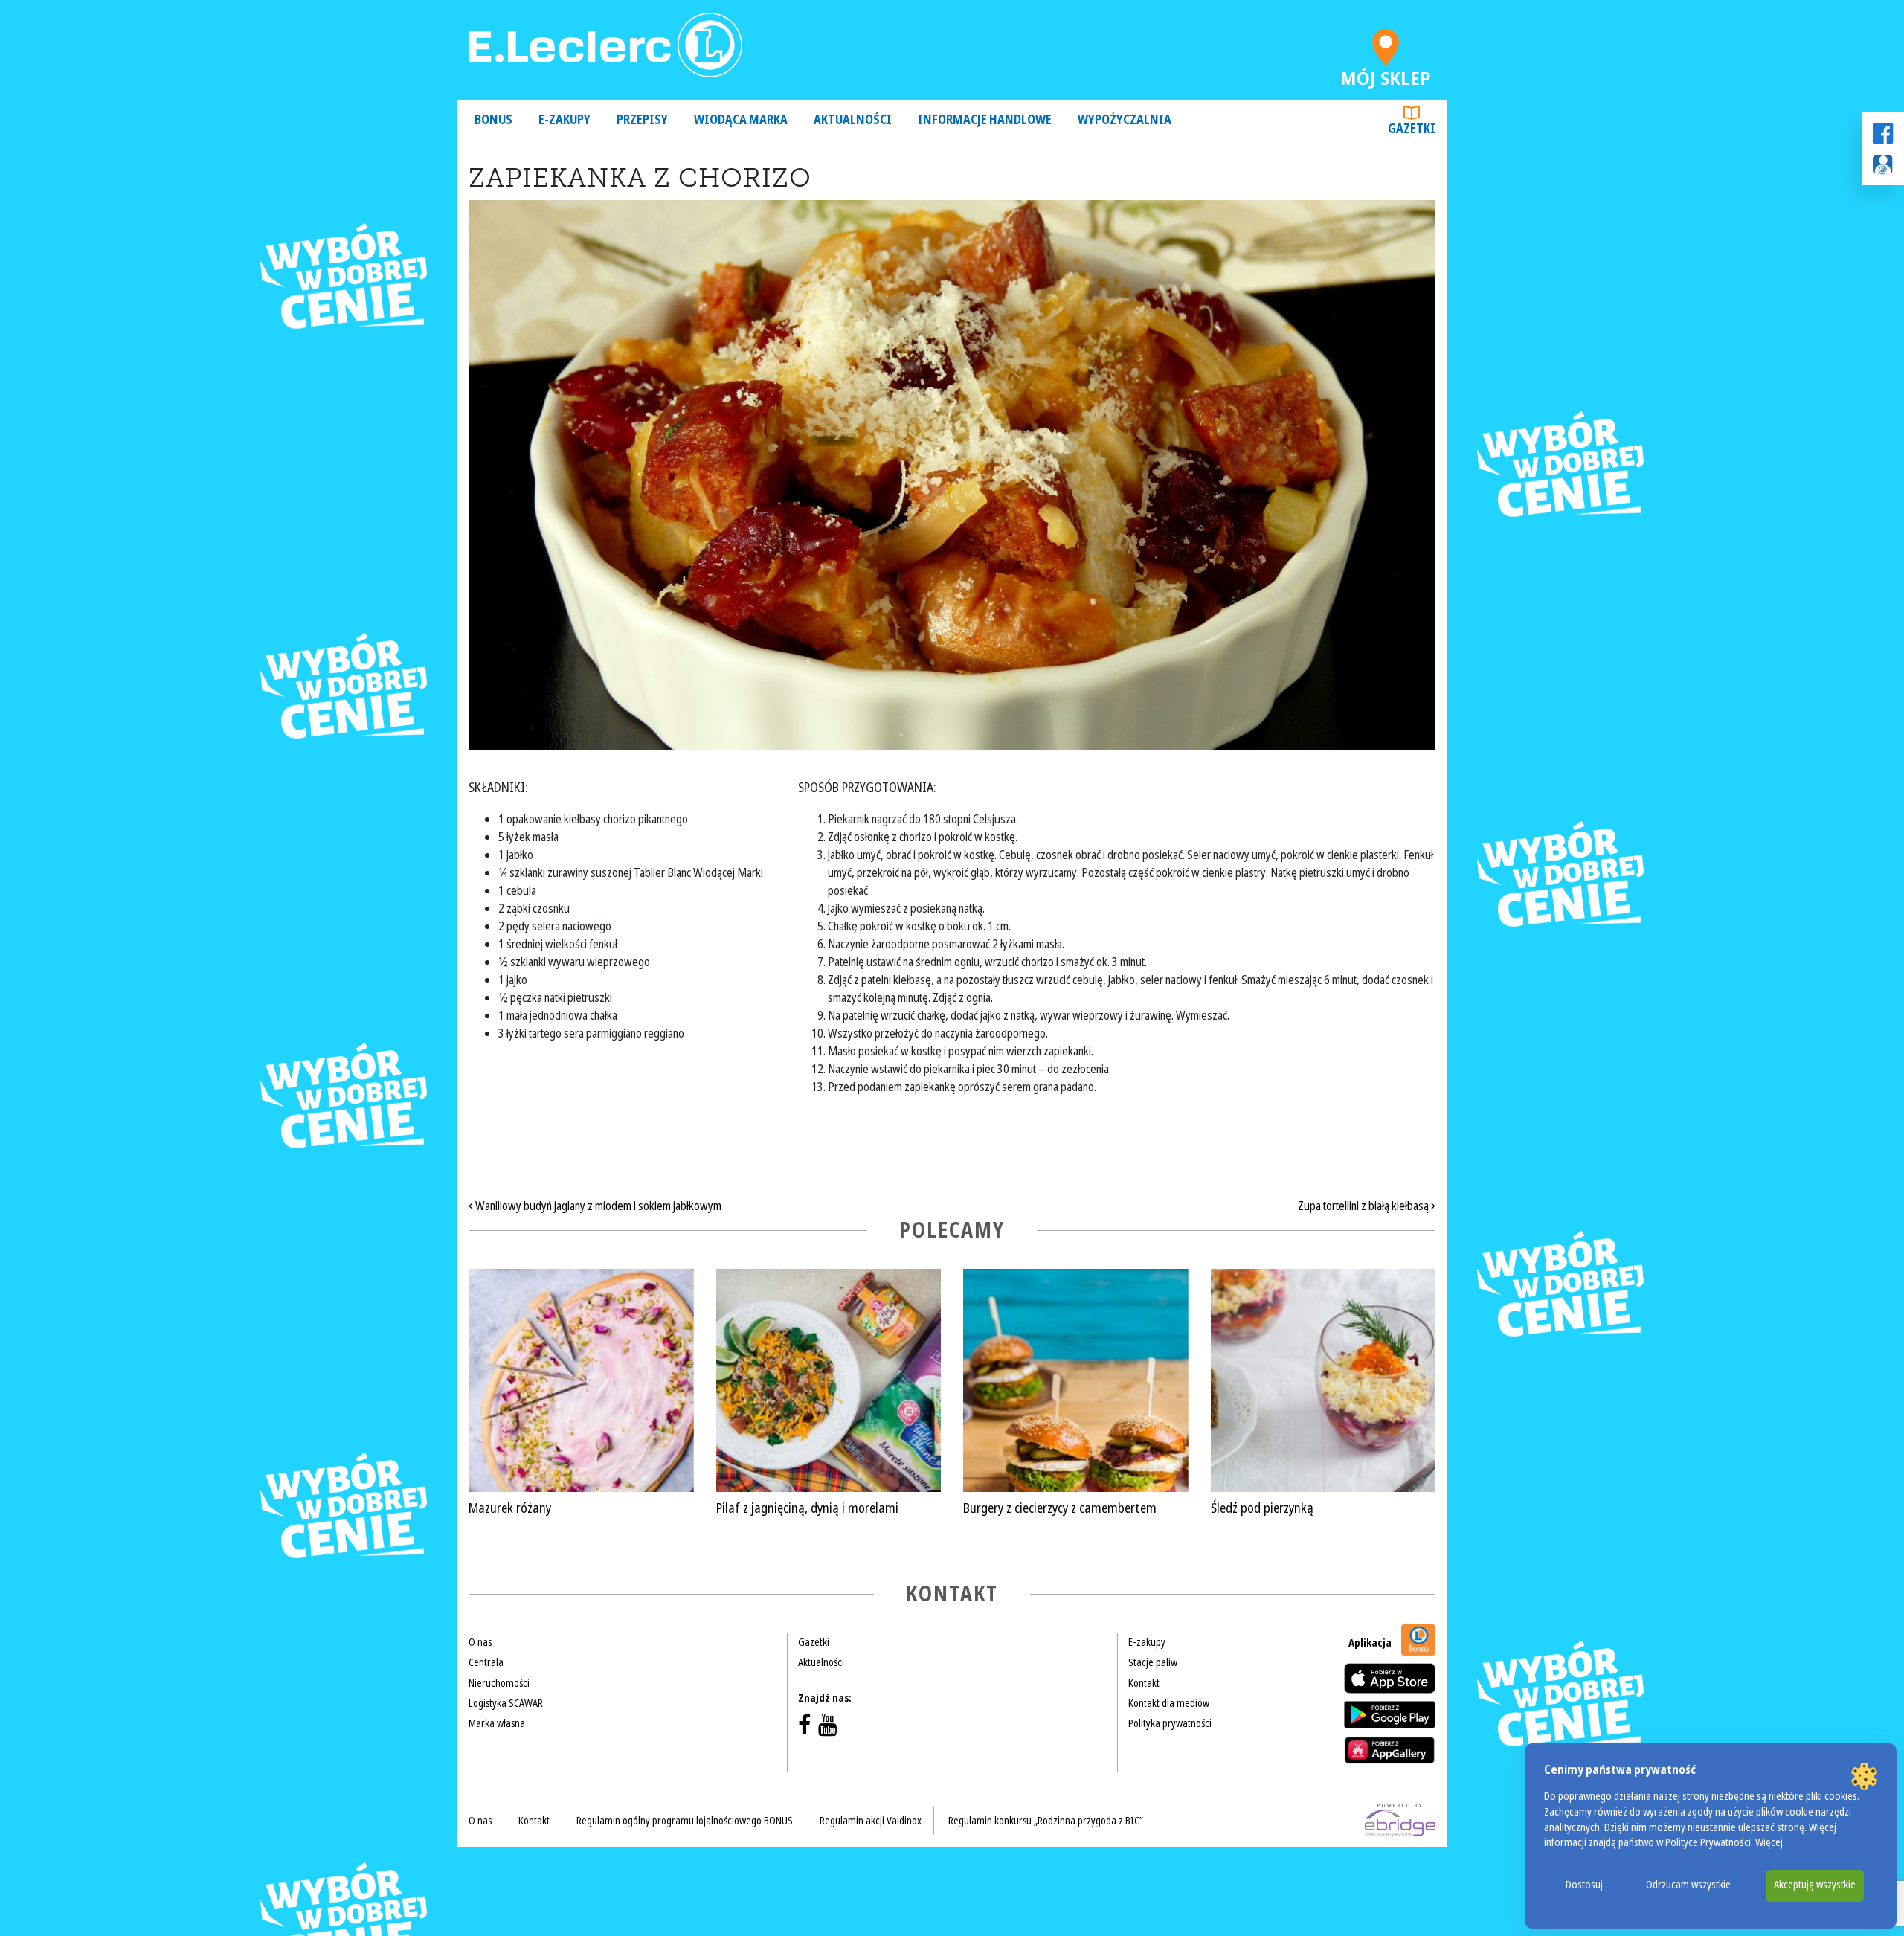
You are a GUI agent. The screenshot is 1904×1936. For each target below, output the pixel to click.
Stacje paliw (1153, 1662)
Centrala (486, 1662)
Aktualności (853, 120)
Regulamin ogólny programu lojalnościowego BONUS (685, 1821)
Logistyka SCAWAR (506, 1703)
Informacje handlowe (985, 120)
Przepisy (642, 120)
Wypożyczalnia (1125, 120)
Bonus (493, 120)
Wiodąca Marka (741, 120)
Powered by (1400, 1806)
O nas (480, 1642)
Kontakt (1144, 1683)
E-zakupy (565, 120)
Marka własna (497, 1723)
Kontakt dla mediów (1169, 1703)
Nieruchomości (499, 1683)
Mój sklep (1386, 75)
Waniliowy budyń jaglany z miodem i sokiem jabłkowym (597, 1206)
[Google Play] (1390, 1714)
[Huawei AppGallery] (1390, 1750)
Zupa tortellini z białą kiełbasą (1364, 1206)
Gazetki (1412, 129)
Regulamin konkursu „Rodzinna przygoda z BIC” (1046, 1821)
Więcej (1769, 1843)
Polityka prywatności (1170, 1723)
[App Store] (1390, 1678)
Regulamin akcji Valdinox (871, 1821)
